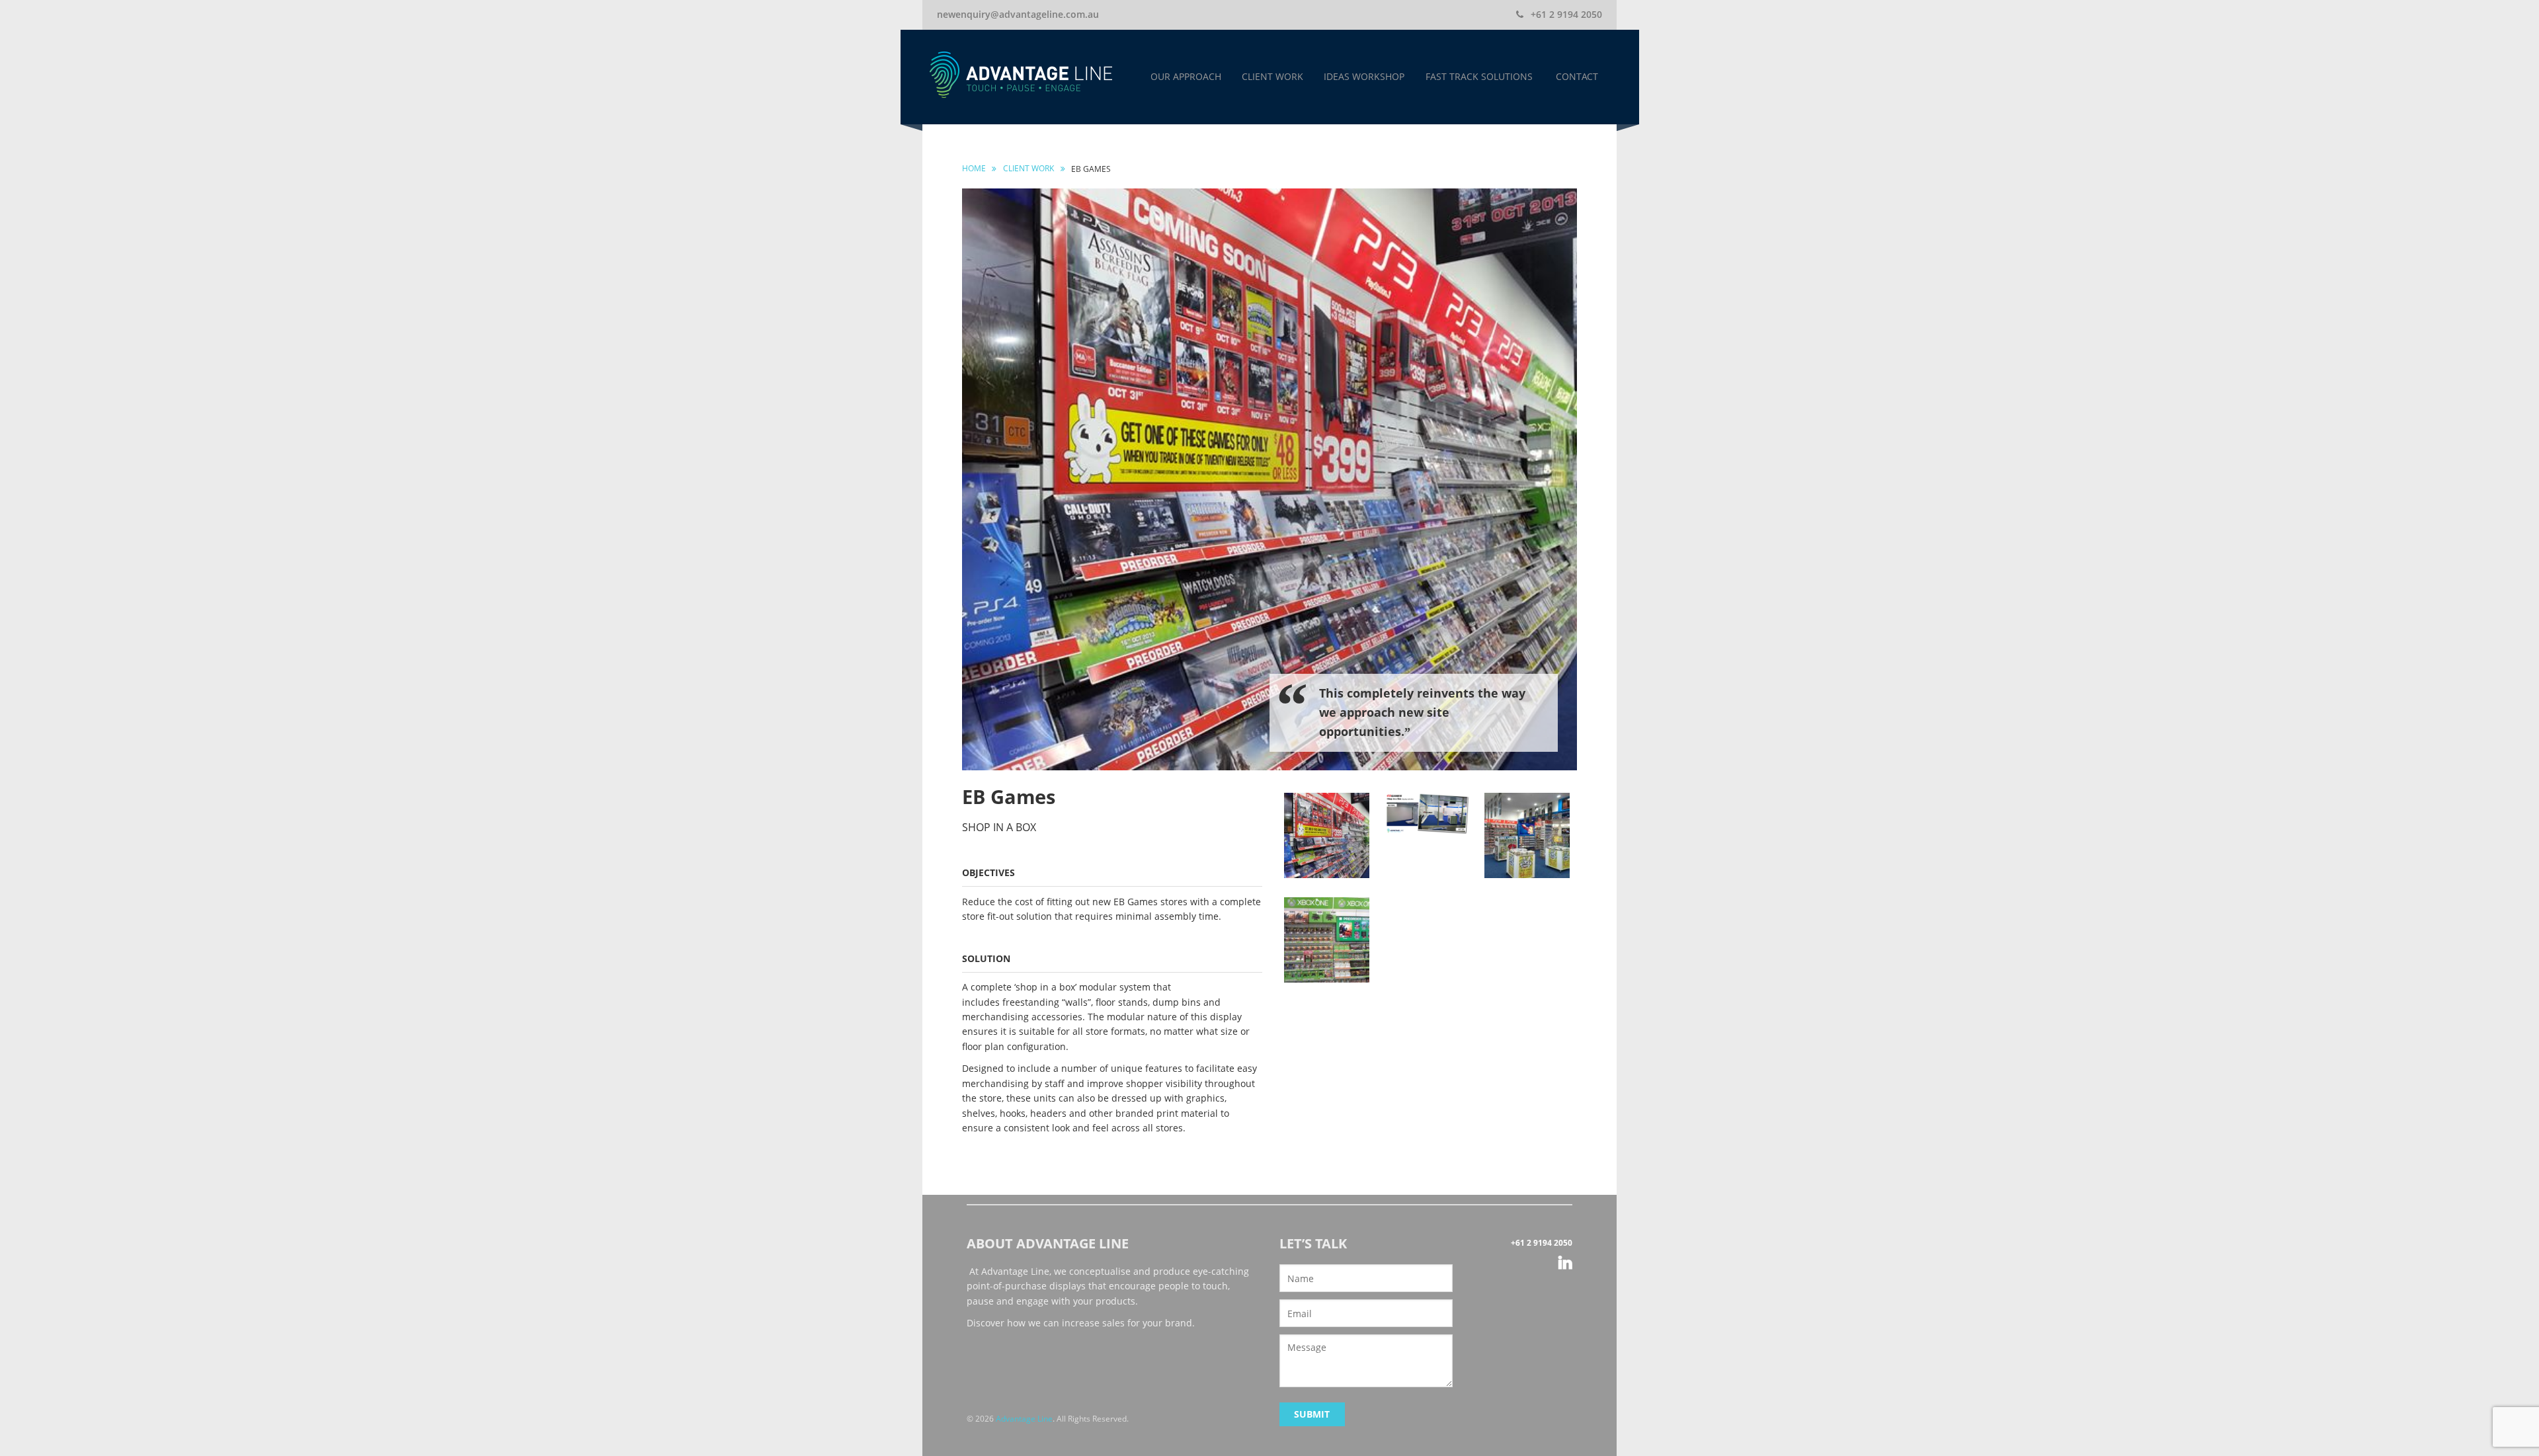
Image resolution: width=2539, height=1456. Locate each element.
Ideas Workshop (1364, 76)
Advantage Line (1024, 1419)
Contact (1577, 76)
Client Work (1272, 76)
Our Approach (1186, 76)
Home (974, 168)
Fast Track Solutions (1479, 76)
